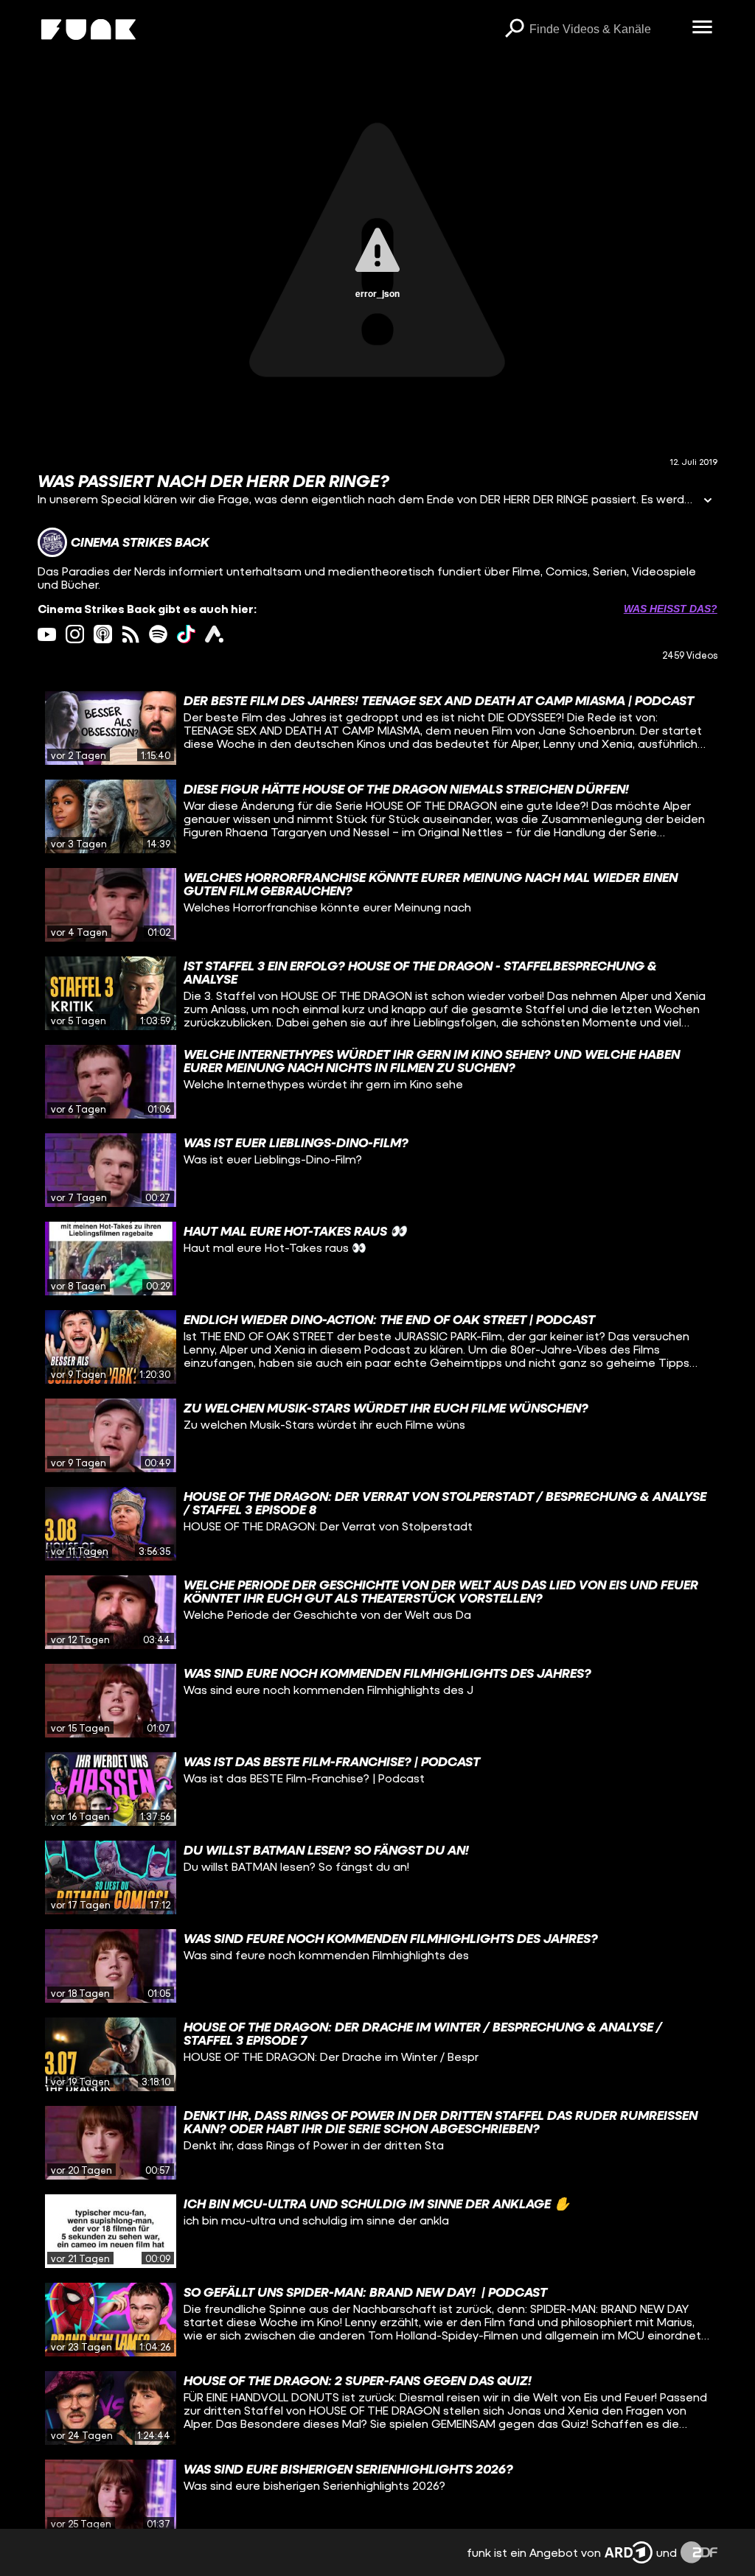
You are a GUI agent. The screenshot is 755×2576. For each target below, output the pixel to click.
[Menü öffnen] (703, 28)
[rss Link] (131, 634)
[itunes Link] (103, 634)
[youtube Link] (47, 634)
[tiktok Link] (186, 634)
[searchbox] (606, 29)
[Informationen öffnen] (708, 501)
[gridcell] (377, 728)
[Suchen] (515, 29)
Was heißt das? (671, 609)
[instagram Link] (75, 634)
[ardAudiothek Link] (214, 634)
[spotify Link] (158, 634)
